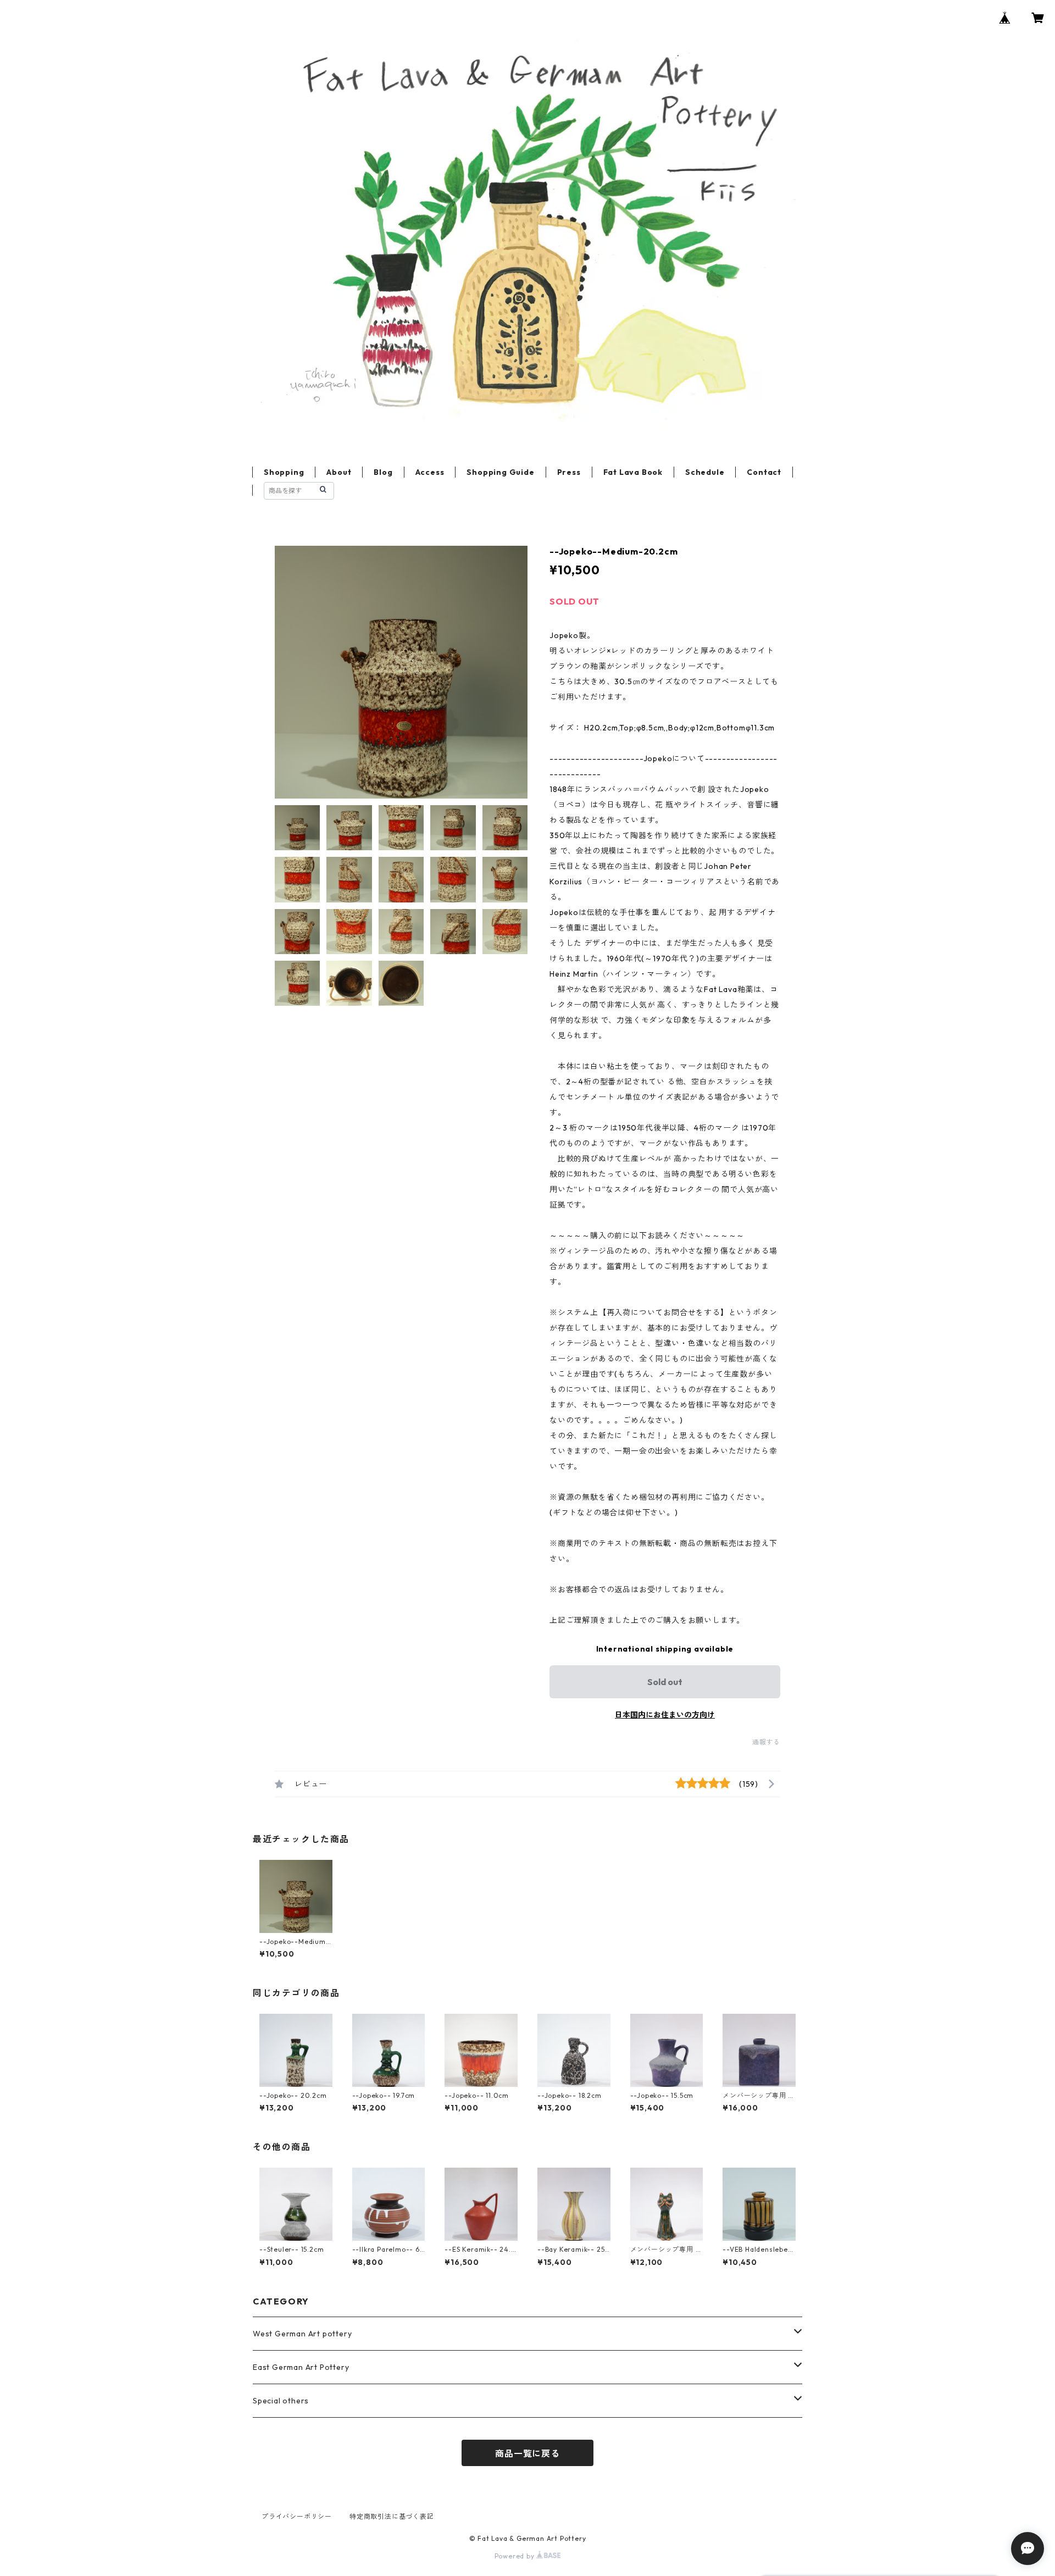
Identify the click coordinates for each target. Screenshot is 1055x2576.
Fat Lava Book (633, 472)
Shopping (284, 472)
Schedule (705, 472)
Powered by (516, 2556)
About (339, 472)
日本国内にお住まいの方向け (665, 1715)
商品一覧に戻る (527, 2453)
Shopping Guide (500, 472)
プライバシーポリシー (297, 2516)
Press (569, 472)
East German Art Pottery (301, 2367)
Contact (764, 472)
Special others (281, 2401)
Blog (383, 472)
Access (430, 472)
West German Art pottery (302, 2334)
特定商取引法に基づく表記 (392, 2516)
